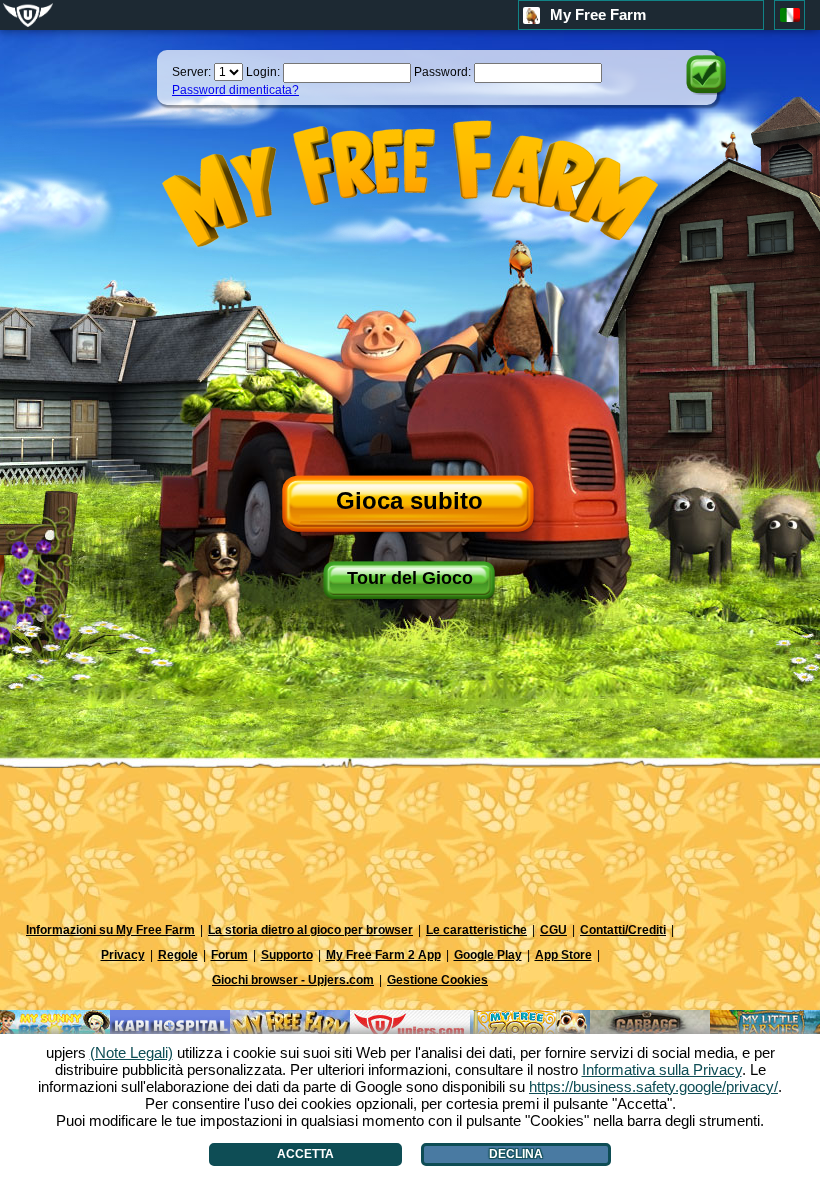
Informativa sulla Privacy (662, 1069)
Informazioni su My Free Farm (110, 930)
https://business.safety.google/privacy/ (653, 1086)
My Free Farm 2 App (383, 955)
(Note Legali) (131, 1052)
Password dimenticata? (235, 90)
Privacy (123, 955)
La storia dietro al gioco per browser (310, 930)
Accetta (305, 1154)
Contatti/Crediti (623, 930)
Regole (178, 955)
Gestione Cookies (437, 980)
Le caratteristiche (476, 930)
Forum (229, 955)
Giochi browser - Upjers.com (293, 980)
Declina (516, 1154)
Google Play (488, 955)
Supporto (287, 955)
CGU (553, 930)
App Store (563, 955)
